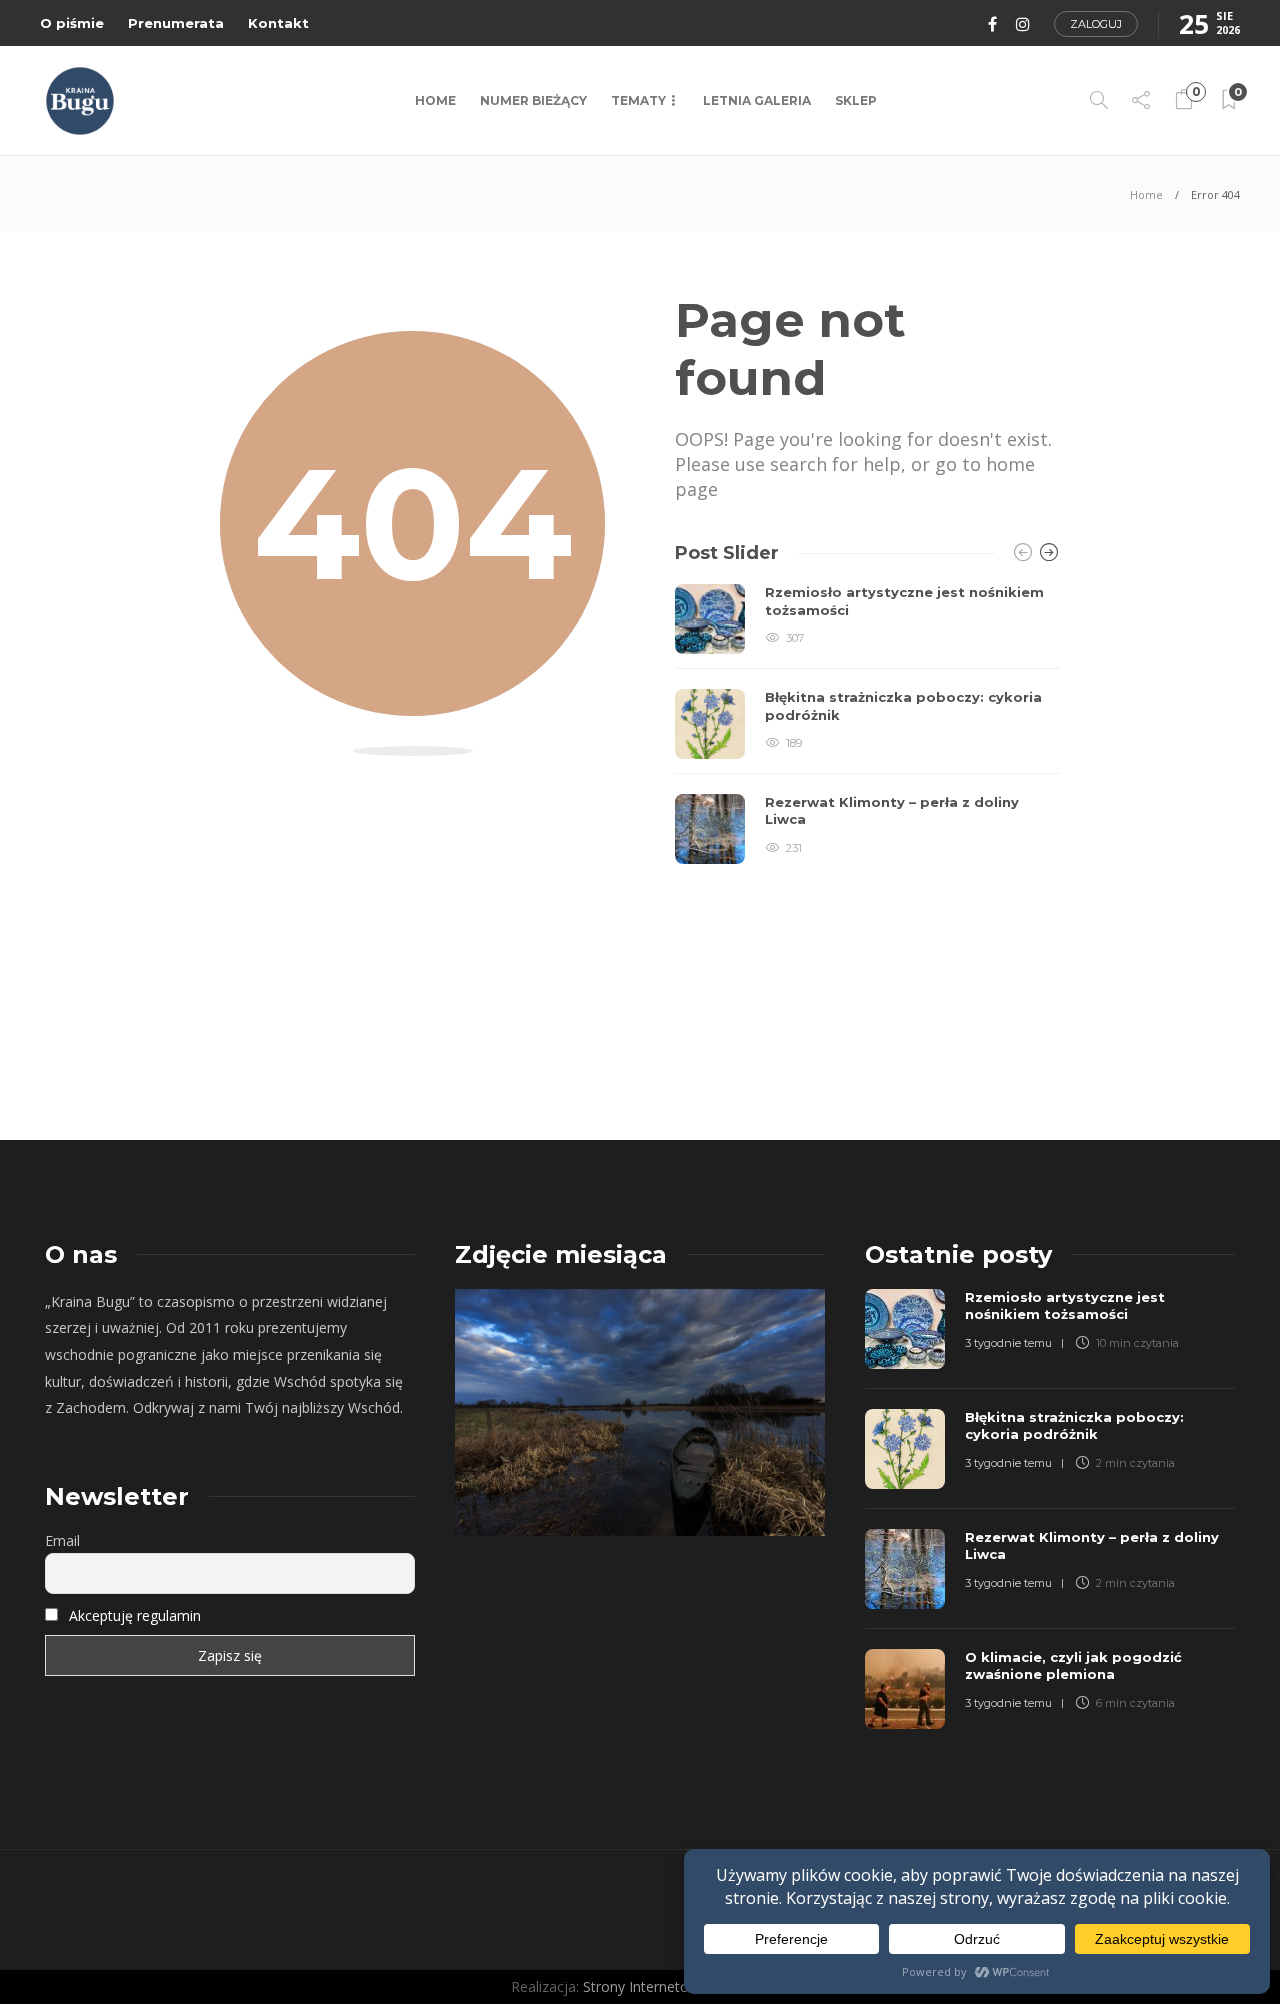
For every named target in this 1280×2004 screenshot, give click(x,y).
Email (62, 1540)
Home (435, 100)
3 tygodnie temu (1008, 1343)
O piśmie (72, 23)
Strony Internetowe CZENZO (676, 1986)
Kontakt (278, 23)
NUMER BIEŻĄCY (533, 100)
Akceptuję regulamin (135, 1615)
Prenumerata (176, 23)
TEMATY (638, 100)
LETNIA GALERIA (757, 100)
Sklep (856, 100)
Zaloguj (1096, 24)
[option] (867, 724)
